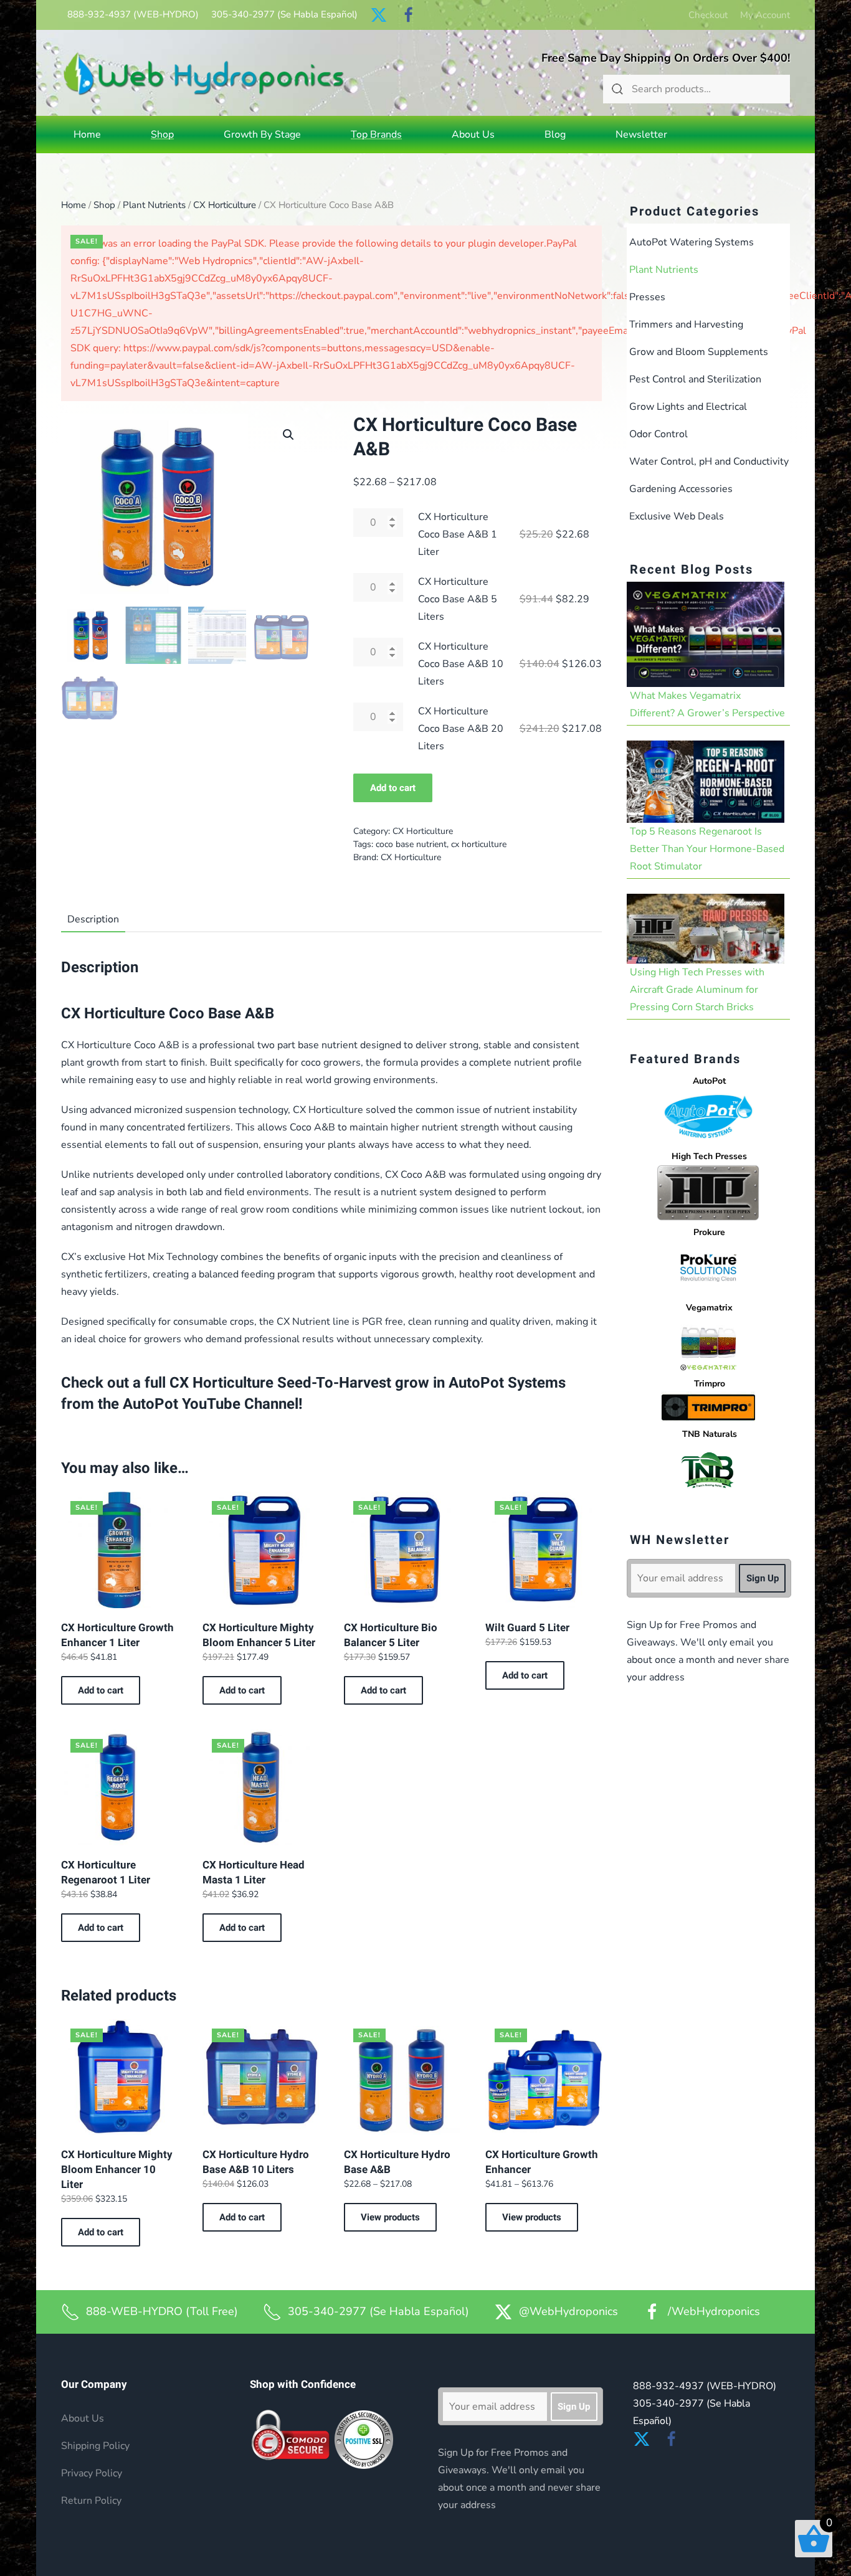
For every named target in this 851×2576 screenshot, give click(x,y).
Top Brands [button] (376, 135)
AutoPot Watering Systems (692, 242)
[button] (288, 435)
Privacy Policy (92, 2473)
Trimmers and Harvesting (686, 324)
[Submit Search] (617, 89)
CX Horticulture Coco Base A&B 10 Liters (461, 664)
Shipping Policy (95, 2446)
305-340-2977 (284, 14)
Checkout (708, 15)
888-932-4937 (133, 14)
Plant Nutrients (154, 205)
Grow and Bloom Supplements (699, 352)
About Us (473, 135)
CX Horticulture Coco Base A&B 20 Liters (461, 729)
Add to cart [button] (101, 1690)
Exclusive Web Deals (677, 516)
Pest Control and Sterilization (695, 379)
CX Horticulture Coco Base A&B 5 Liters (458, 599)
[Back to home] (204, 73)
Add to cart (393, 788)
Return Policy (91, 2501)
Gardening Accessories (681, 489)
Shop (104, 205)
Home (87, 135)
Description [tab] (93, 919)
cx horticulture (479, 844)
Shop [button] (162, 135)
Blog (555, 135)
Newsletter (641, 135)
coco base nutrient (411, 844)
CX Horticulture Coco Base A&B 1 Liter (458, 534)
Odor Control (658, 434)
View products (390, 2217)
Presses (647, 297)
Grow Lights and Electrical (688, 407)
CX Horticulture (225, 205)
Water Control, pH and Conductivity (709, 462)
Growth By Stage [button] (262, 135)
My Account (765, 15)
